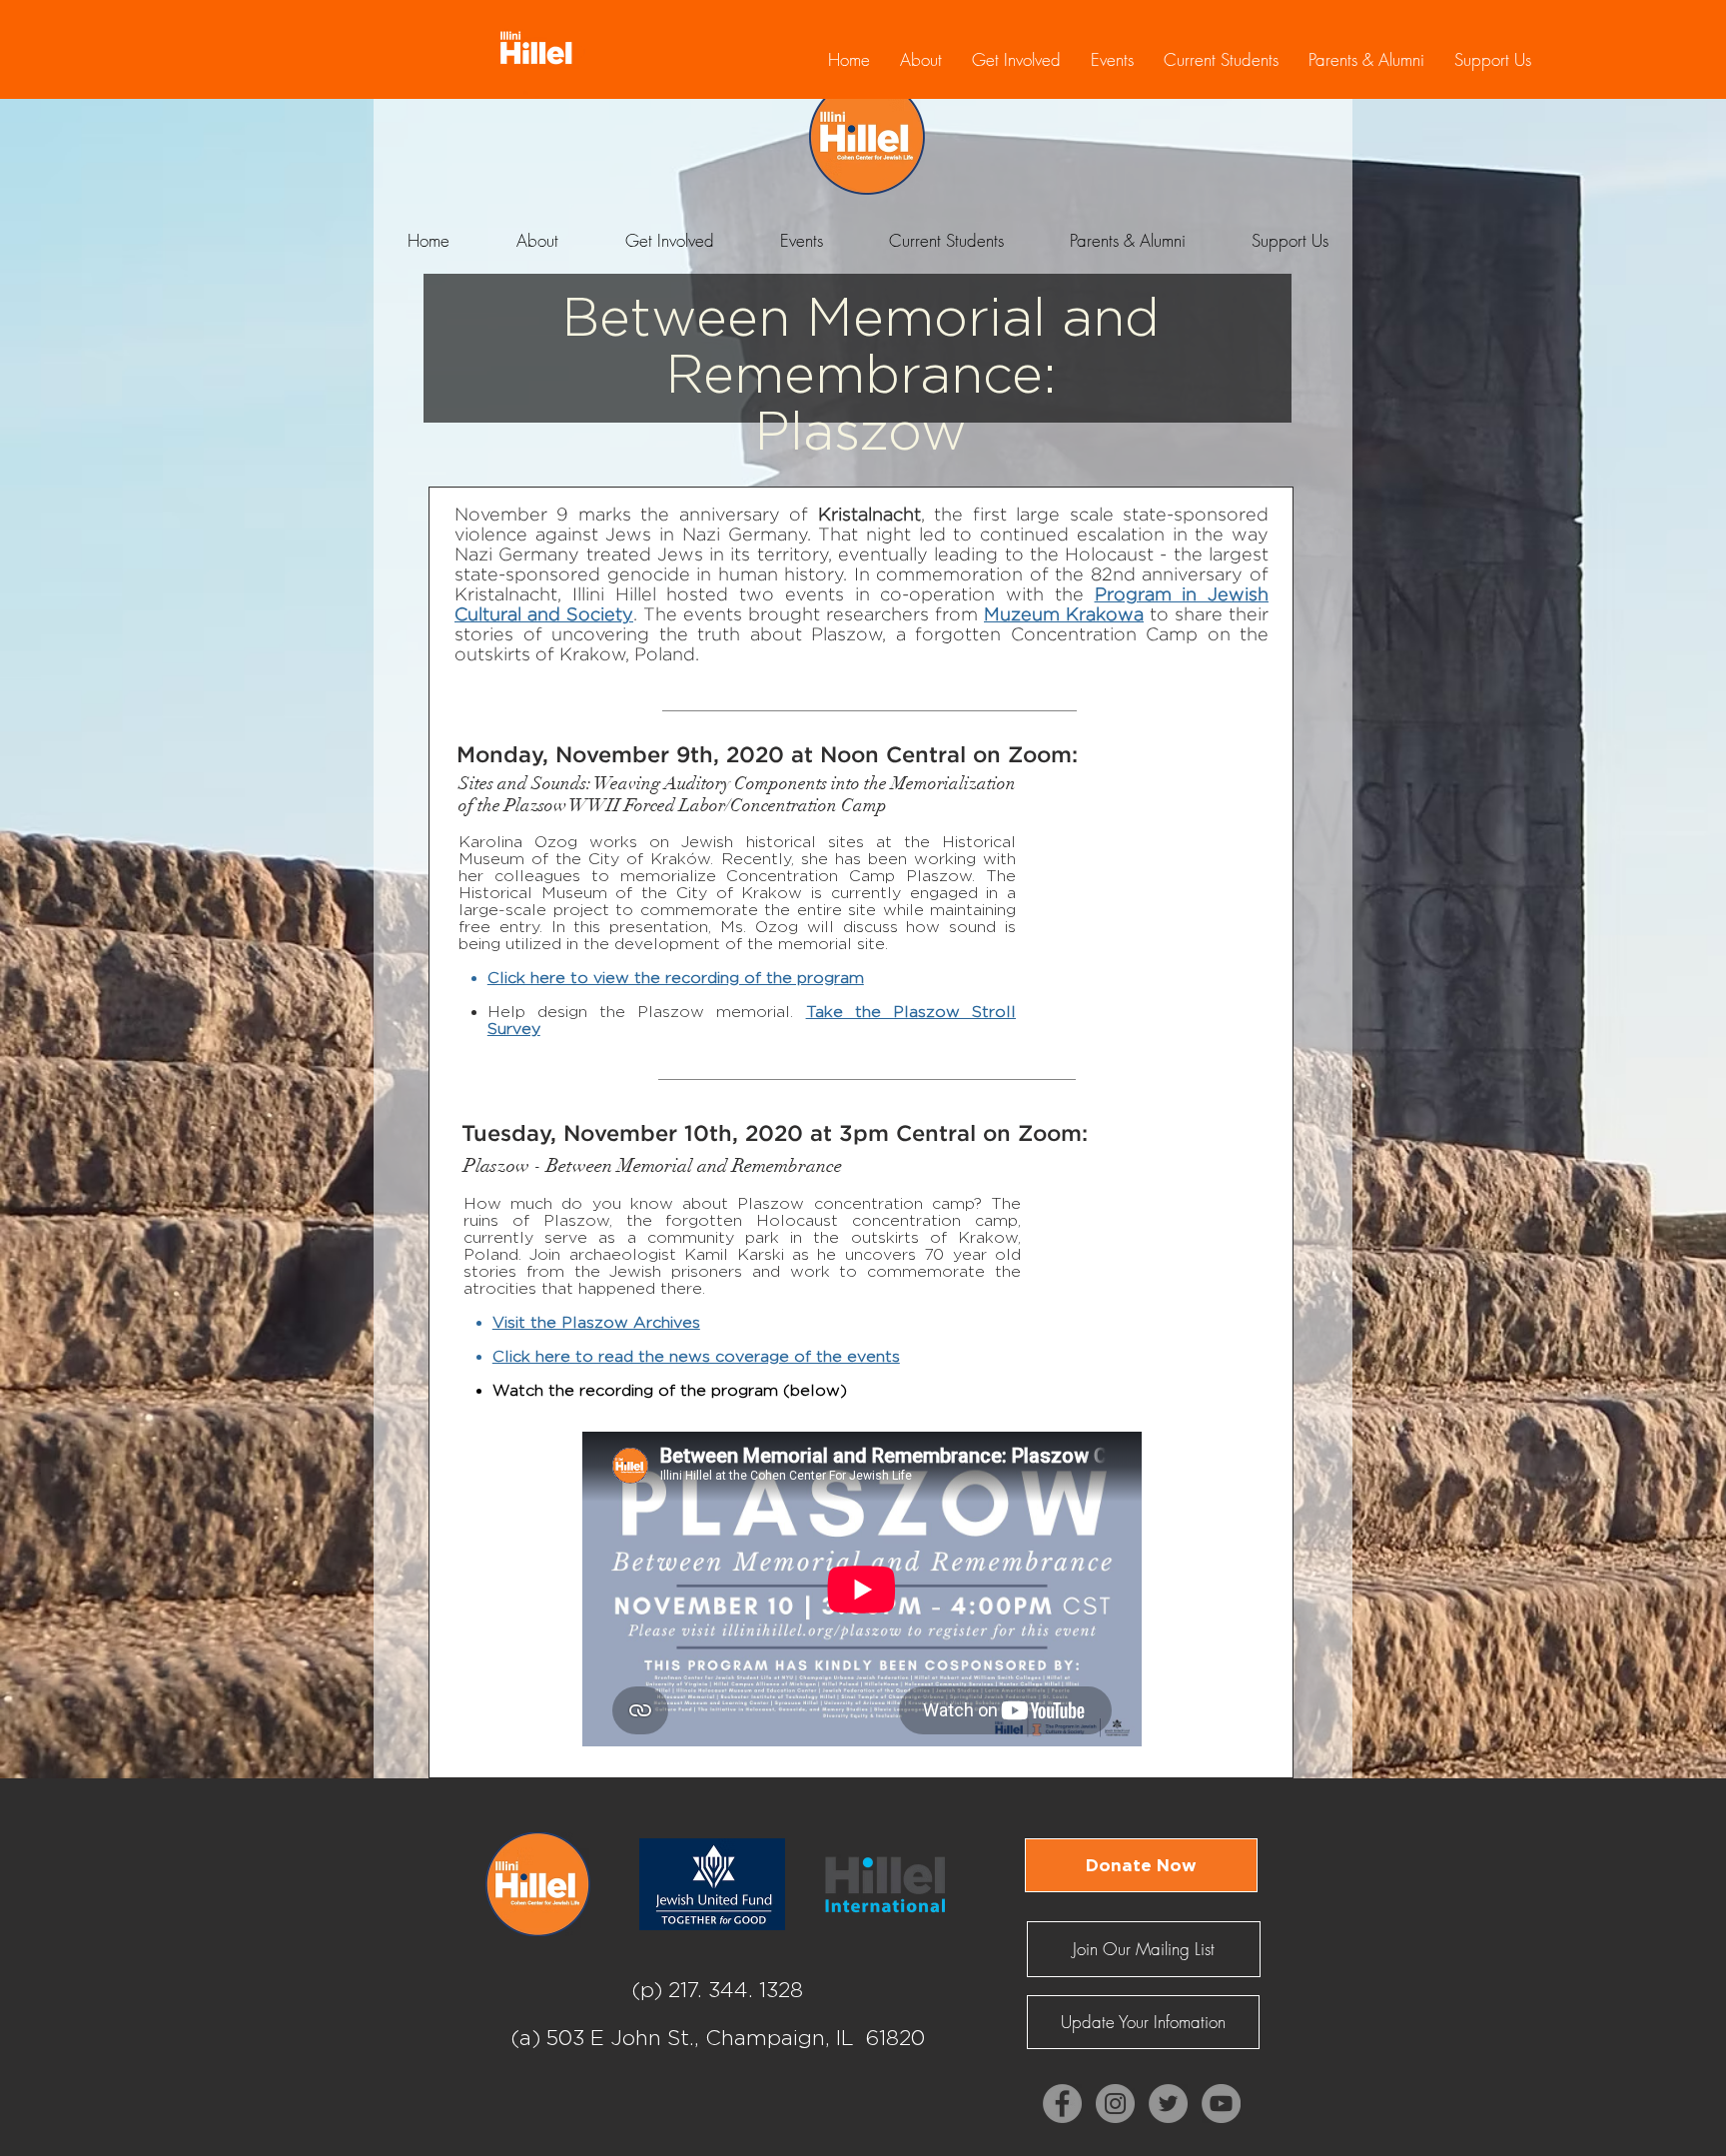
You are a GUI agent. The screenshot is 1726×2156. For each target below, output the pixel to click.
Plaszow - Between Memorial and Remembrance (653, 1166)
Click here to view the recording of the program (676, 978)
